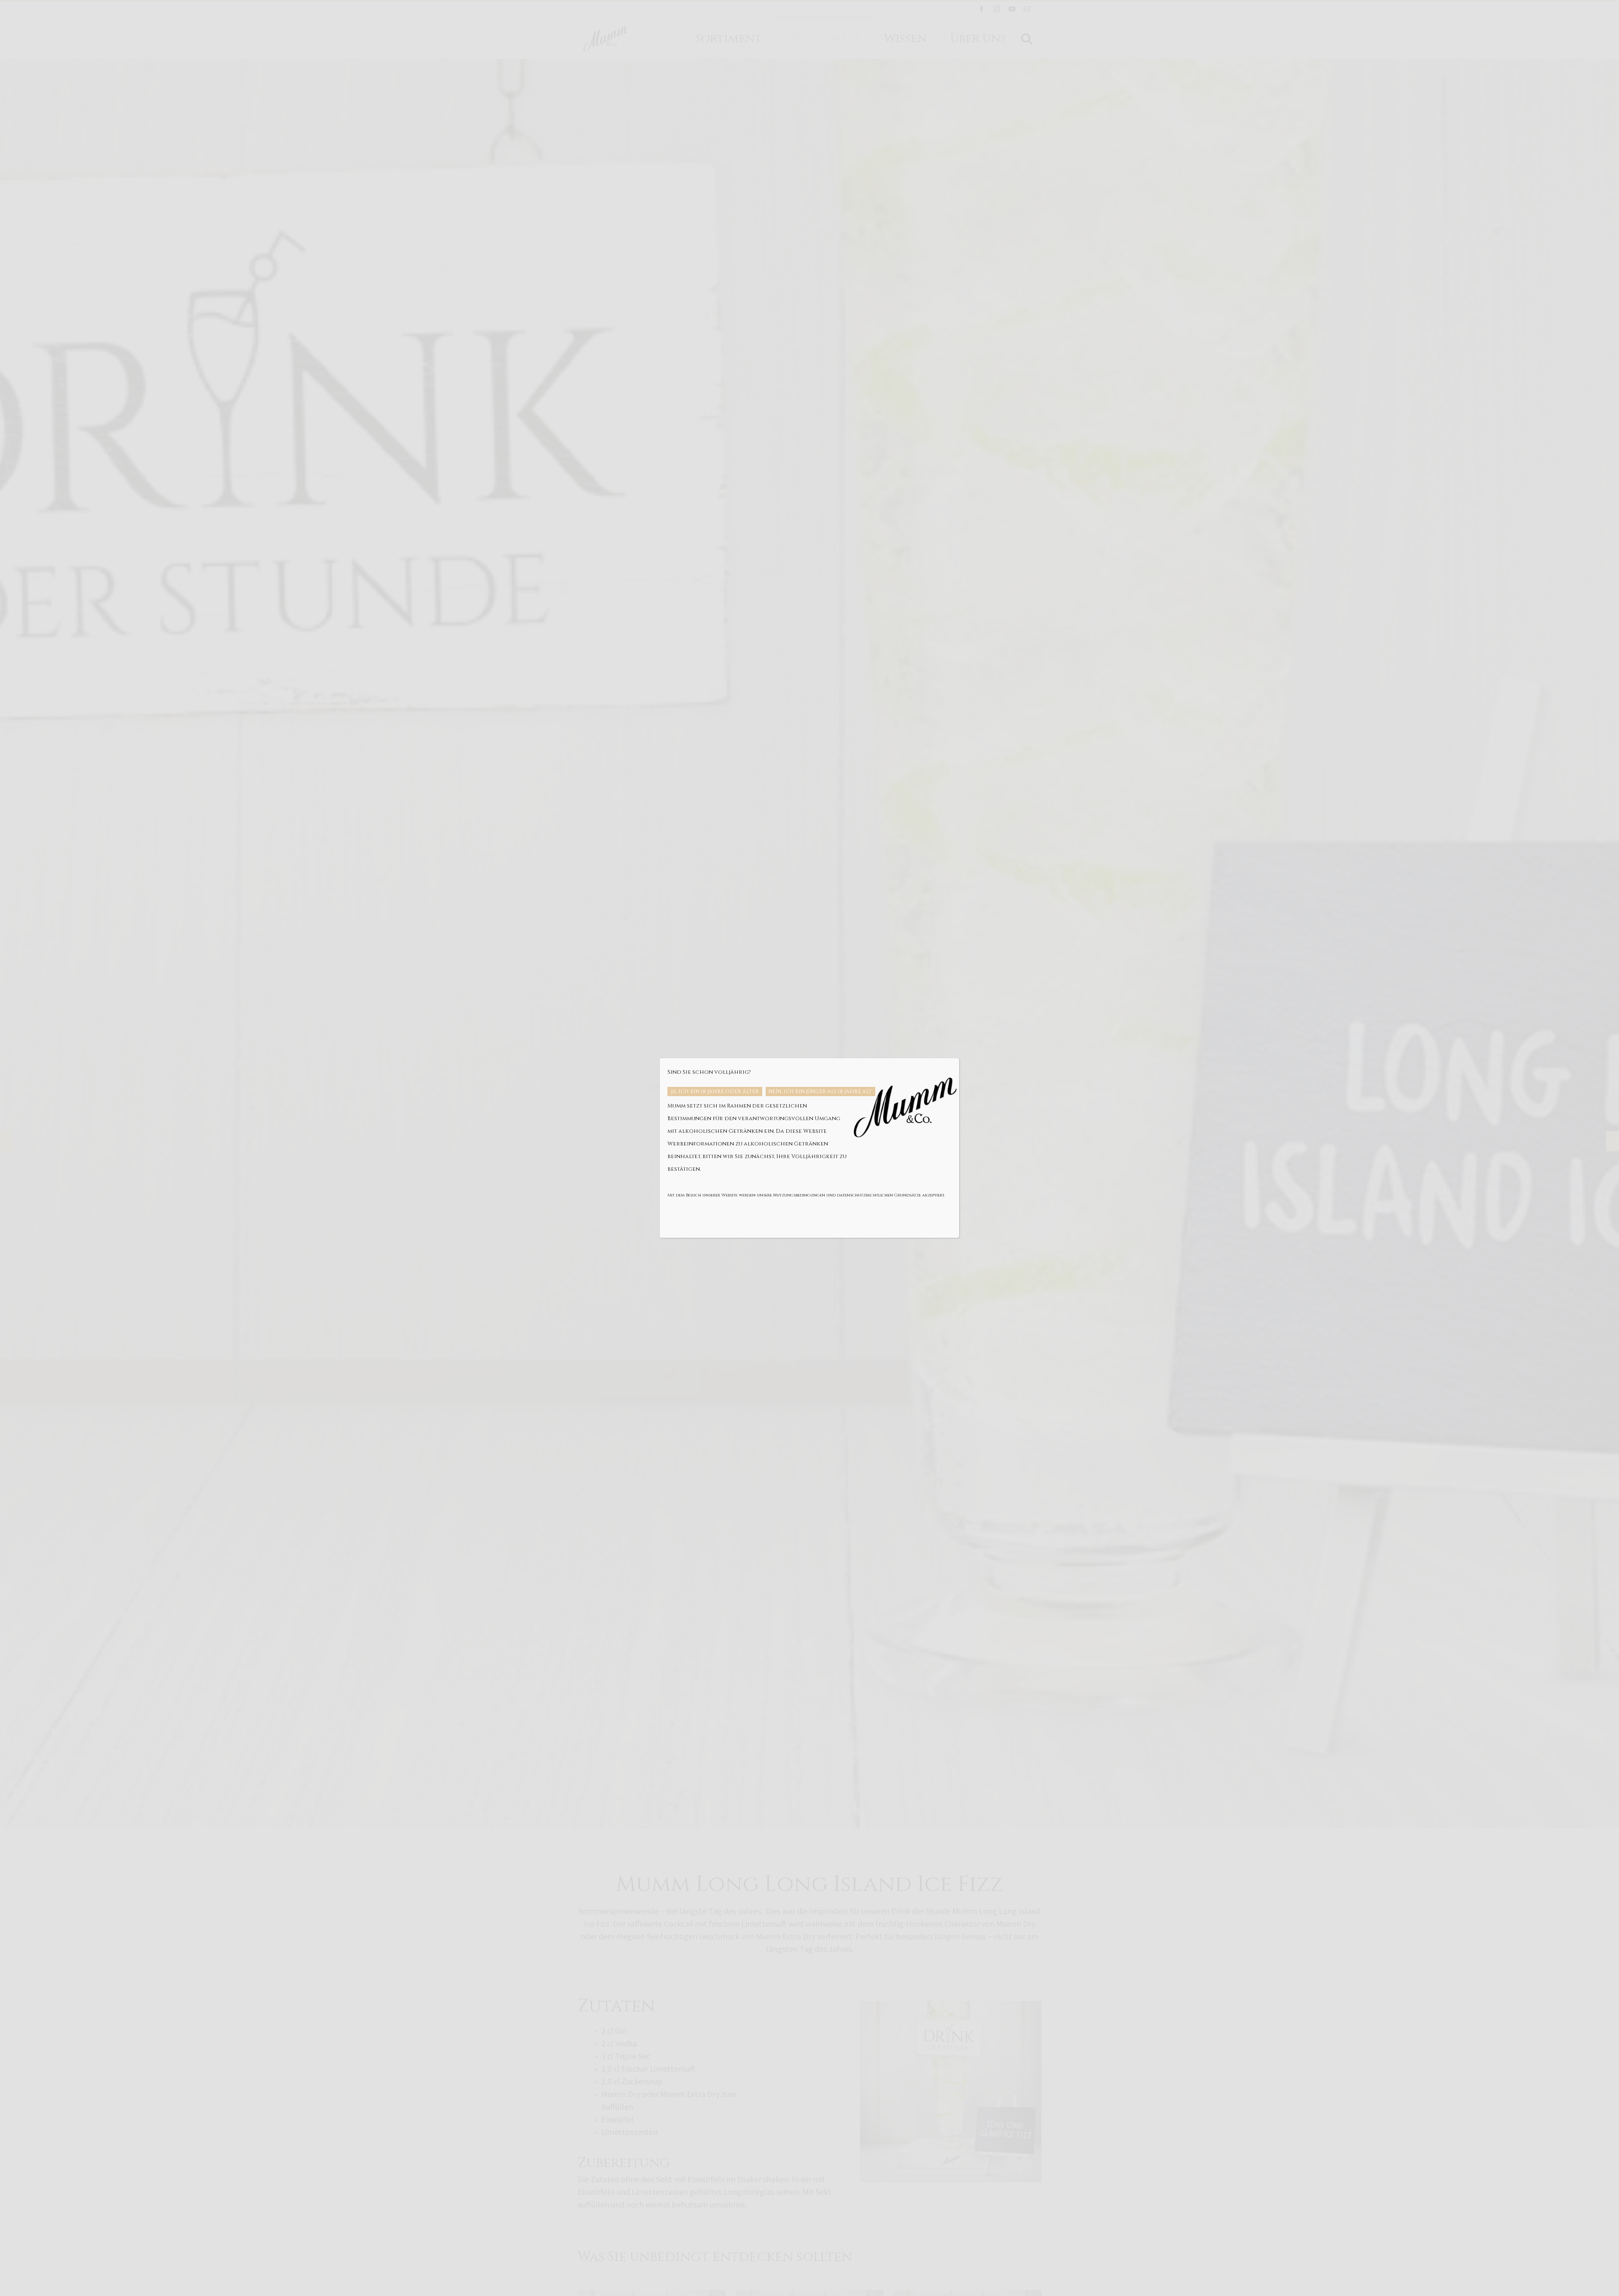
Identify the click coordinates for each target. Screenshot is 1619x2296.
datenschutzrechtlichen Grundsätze (879, 1195)
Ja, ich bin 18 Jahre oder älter (715, 1092)
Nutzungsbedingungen (799, 1195)
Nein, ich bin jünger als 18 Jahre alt (820, 1092)
